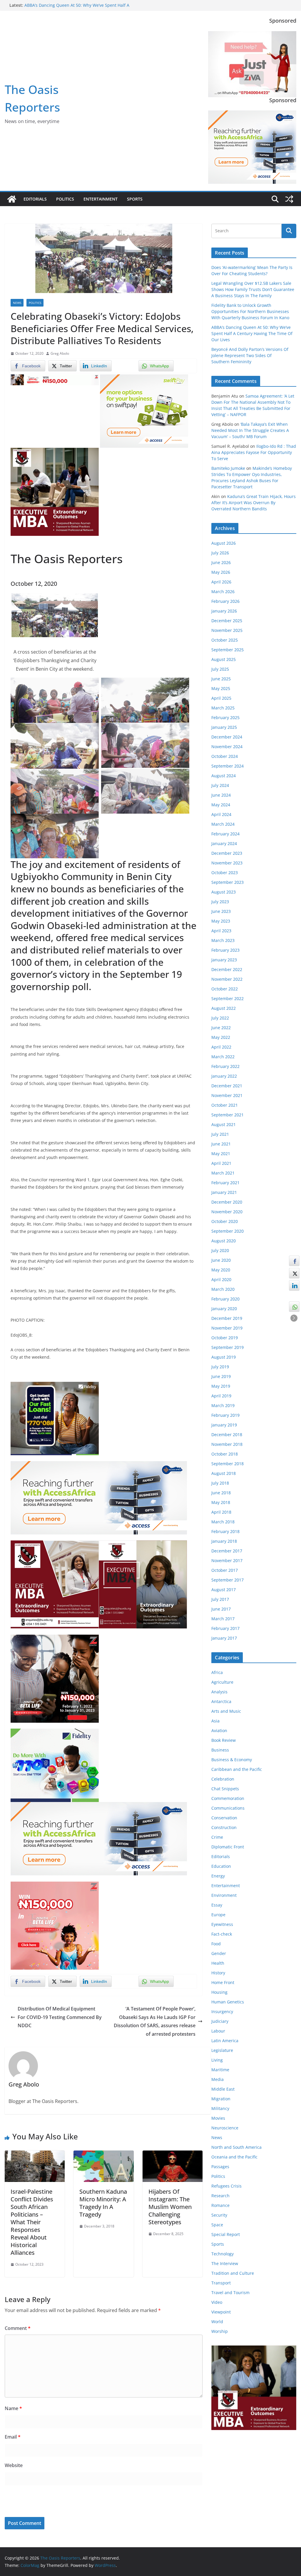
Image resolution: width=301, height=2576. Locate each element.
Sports (135, 199)
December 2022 (227, 969)
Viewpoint (221, 2312)
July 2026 (220, 553)
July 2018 (220, 1483)
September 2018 (228, 1464)
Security (219, 2215)
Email (13, 2437)
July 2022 (220, 1018)
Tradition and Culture (233, 2273)
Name (13, 2408)
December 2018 (227, 1435)
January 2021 (224, 1192)
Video (217, 2302)
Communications (228, 1808)
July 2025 (220, 669)
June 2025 (221, 679)
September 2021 (228, 1115)
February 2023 (225, 950)
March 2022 (223, 1057)
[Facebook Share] (294, 1261)
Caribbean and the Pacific (237, 1769)
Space (217, 2225)
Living (217, 2060)
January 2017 (224, 1638)
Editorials (35, 199)
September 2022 (228, 998)
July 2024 (220, 785)
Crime (217, 1837)
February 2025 (225, 717)
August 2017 (224, 1590)
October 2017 (225, 1570)
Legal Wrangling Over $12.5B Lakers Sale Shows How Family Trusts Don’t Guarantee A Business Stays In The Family (253, 289)
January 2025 (224, 727)
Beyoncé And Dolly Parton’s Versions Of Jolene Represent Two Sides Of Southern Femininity (250, 355)
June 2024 (221, 795)
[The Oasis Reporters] (12, 199)
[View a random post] (289, 199)
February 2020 (225, 1299)
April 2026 (221, 582)
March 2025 (223, 708)
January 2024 (224, 843)
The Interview (225, 2263)
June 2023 (221, 911)
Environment (224, 1895)
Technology (223, 2254)
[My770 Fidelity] (55, 1733)
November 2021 (227, 1095)
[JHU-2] (143, 1544)
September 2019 (228, 1347)
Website (14, 2465)
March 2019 (223, 1405)
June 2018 (221, 1493)
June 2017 (221, 1609)
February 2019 (225, 1415)
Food (216, 1944)
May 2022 (221, 1037)
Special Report (226, 2234)
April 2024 (221, 814)
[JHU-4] (55, 452)
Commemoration (228, 1798)
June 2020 (221, 1260)
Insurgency (222, 2011)
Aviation (219, 1730)
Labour (218, 2031)
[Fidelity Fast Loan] (55, 1386)
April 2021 (221, 1163)
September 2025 (228, 650)
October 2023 (225, 873)
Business (220, 1750)
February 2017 (225, 1628)
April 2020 (221, 1279)
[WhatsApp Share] (294, 1307)
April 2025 (221, 698)
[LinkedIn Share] (294, 1286)
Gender (219, 1953)
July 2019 (220, 1367)
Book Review (224, 1740)
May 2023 (221, 921)
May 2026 (221, 572)
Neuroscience (225, 2128)
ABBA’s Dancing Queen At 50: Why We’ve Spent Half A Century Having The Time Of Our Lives (252, 333)
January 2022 (224, 1076)
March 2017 (223, 1619)
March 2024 (223, 824)
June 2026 (221, 562)
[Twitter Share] (294, 1273)
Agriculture (222, 1682)
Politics (65, 199)
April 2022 (221, 1047)
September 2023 (228, 882)
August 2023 (224, 892)
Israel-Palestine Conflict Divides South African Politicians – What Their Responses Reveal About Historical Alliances (32, 2222)
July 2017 (220, 1599)
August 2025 (224, 659)
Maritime (220, 2070)
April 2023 (221, 931)
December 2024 (227, 737)
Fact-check (222, 1934)
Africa (217, 1672)
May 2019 (221, 1386)
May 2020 (221, 1270)
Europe (218, 1915)
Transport (221, 2283)
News (17, 303)
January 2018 (224, 1541)
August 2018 (224, 1473)
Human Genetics (228, 2002)
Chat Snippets (225, 1789)
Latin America (225, 2041)
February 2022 (225, 1066)
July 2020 (220, 1250)
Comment (18, 2328)
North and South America (236, 2147)
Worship (220, 2331)
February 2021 (225, 1183)
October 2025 (225, 640)
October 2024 (225, 756)
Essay (217, 1905)
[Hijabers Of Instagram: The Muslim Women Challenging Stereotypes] (173, 2155)
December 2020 (227, 1202)
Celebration (223, 1779)
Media (218, 2079)
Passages (220, 2167)
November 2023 (227, 863)
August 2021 (224, 1124)
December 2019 (227, 1318)
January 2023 (224, 960)
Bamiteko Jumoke (228, 468)
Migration (221, 2099)
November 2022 (227, 979)
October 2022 (225, 989)
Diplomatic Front (228, 1847)
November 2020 (227, 1212)
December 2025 (227, 621)
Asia (215, 1721)
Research (220, 2196)
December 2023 (227, 853)
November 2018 (227, 1444)
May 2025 (221, 688)
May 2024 (221, 805)
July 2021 (220, 1134)
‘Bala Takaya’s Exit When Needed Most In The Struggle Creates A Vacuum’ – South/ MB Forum (250, 430)
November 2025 (227, 630)
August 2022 (224, 1008)
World (217, 2322)
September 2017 (228, 1580)
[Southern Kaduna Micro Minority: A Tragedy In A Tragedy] (103, 2155)
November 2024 (227, 747)
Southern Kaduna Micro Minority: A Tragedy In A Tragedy (103, 2203)
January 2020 (224, 1309)
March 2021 (223, 1173)
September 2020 (228, 1231)
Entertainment (101, 199)
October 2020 (225, 1221)
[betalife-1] (55, 378)
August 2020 (224, 1241)
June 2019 (221, 1376)
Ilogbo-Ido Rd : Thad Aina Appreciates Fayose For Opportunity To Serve (254, 452)
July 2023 (220, 902)
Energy (218, 1876)
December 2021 (227, 1086)
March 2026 (223, 592)
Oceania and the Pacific (234, 2157)
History (218, 1973)
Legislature (222, 2050)
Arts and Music (226, 1711)
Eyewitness (222, 1924)
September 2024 (228, 766)
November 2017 (227, 1560)
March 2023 (223, 940)
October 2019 (225, 1338)
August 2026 (224, 543)
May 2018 (221, 1502)
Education (221, 1866)
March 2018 (223, 1522)
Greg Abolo (60, 353)
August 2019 (224, 1357)
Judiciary (220, 2021)
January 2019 (224, 1425)
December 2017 (227, 1551)
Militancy (220, 2108)
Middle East (223, 2089)
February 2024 (225, 834)
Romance (220, 2205)
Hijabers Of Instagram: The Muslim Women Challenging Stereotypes (170, 2207)
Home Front (223, 1982)
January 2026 (224, 611)
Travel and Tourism (230, 2293)
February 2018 (225, 1531)
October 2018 (225, 1454)
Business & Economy (232, 1760)
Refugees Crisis (226, 2186)
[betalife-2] (55, 1639)
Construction (224, 1827)
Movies (218, 2118)
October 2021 (225, 1105)
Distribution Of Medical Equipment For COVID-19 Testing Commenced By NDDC (60, 2017)
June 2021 (221, 1144)
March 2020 (223, 1289)
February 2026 (225, 601)
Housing (219, 1992)
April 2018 (221, 1512)
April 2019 (221, 1396)
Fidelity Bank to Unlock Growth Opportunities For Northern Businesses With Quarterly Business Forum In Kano (250, 311)
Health (218, 1963)
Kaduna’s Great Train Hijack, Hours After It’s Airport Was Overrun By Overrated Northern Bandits (254, 503)
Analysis (219, 1692)
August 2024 (224, 776)
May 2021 (221, 1154)
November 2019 (227, 1328)
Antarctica (221, 1701)
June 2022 (221, 1028)
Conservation (224, 1818)
